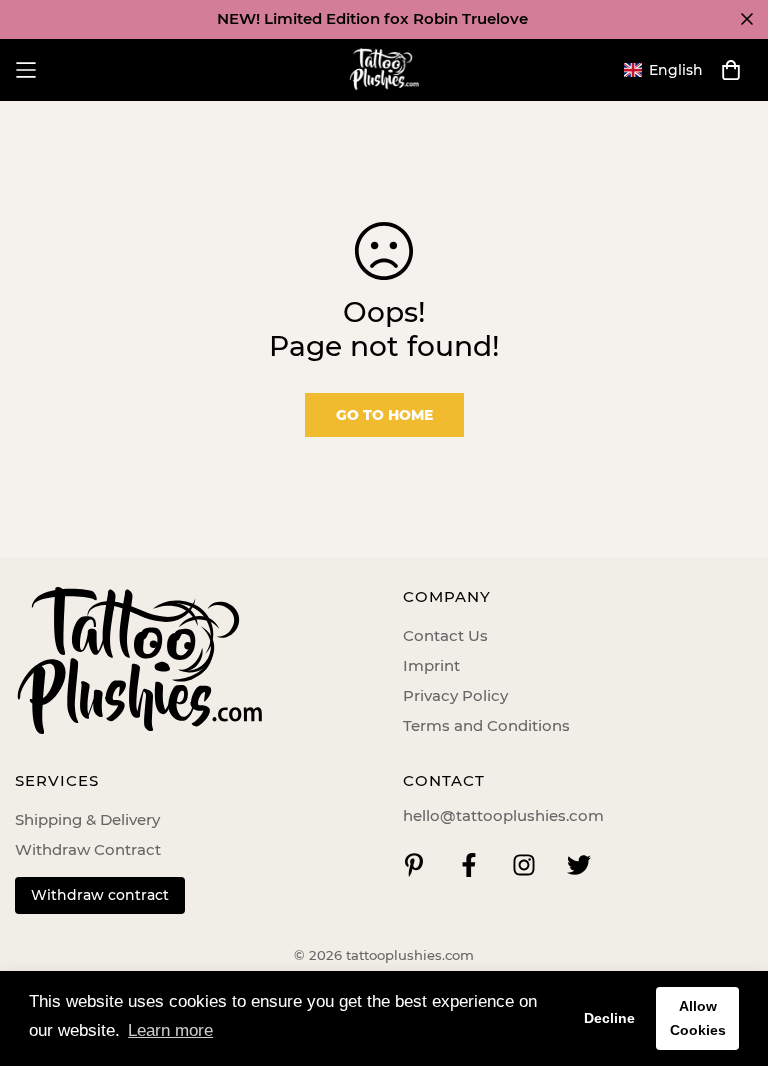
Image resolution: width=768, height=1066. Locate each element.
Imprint (431, 665)
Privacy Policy (455, 695)
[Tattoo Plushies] (384, 70)
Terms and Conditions (486, 725)
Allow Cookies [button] (698, 1018)
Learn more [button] (170, 1030)
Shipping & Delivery (87, 819)
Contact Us (445, 635)
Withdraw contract (100, 895)
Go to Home (384, 415)
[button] (663, 70)
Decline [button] (609, 1018)
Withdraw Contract (88, 849)
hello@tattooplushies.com (503, 815)
